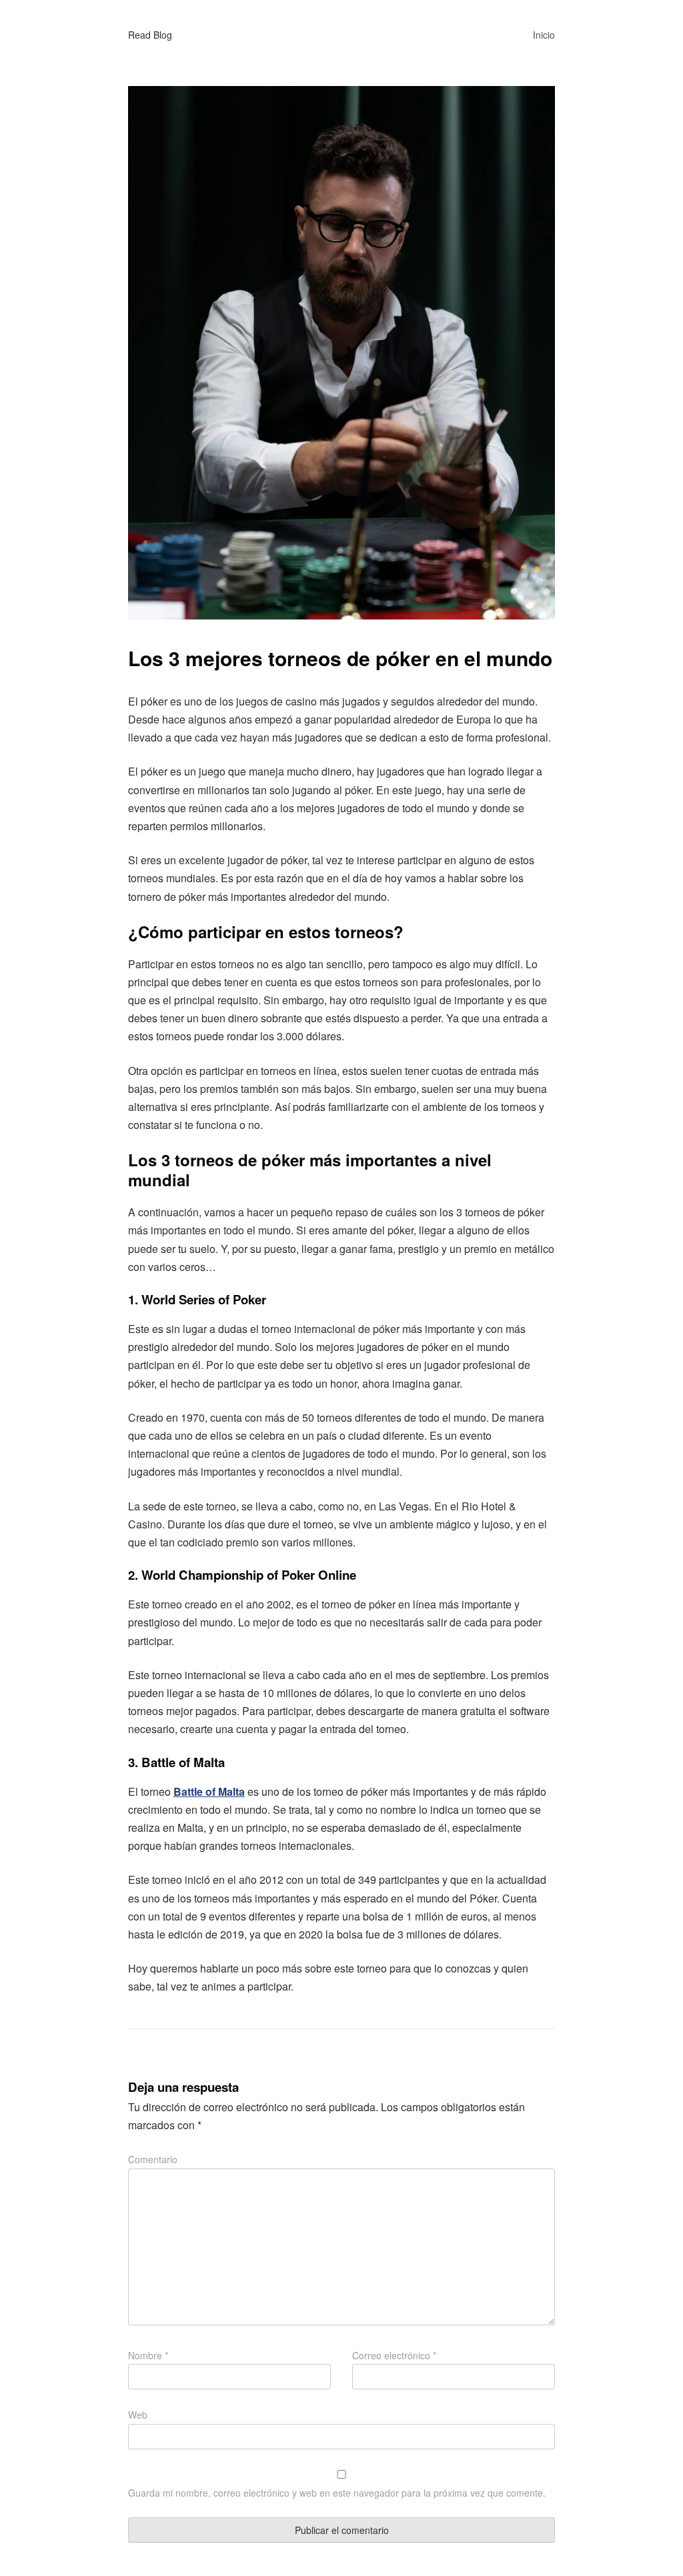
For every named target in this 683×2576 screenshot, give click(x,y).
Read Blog (150, 35)
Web (138, 2415)
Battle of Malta (209, 1791)
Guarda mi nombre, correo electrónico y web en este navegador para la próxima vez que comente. (337, 2493)
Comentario (153, 2159)
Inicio (544, 35)
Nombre (148, 2355)
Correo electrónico (394, 2355)
